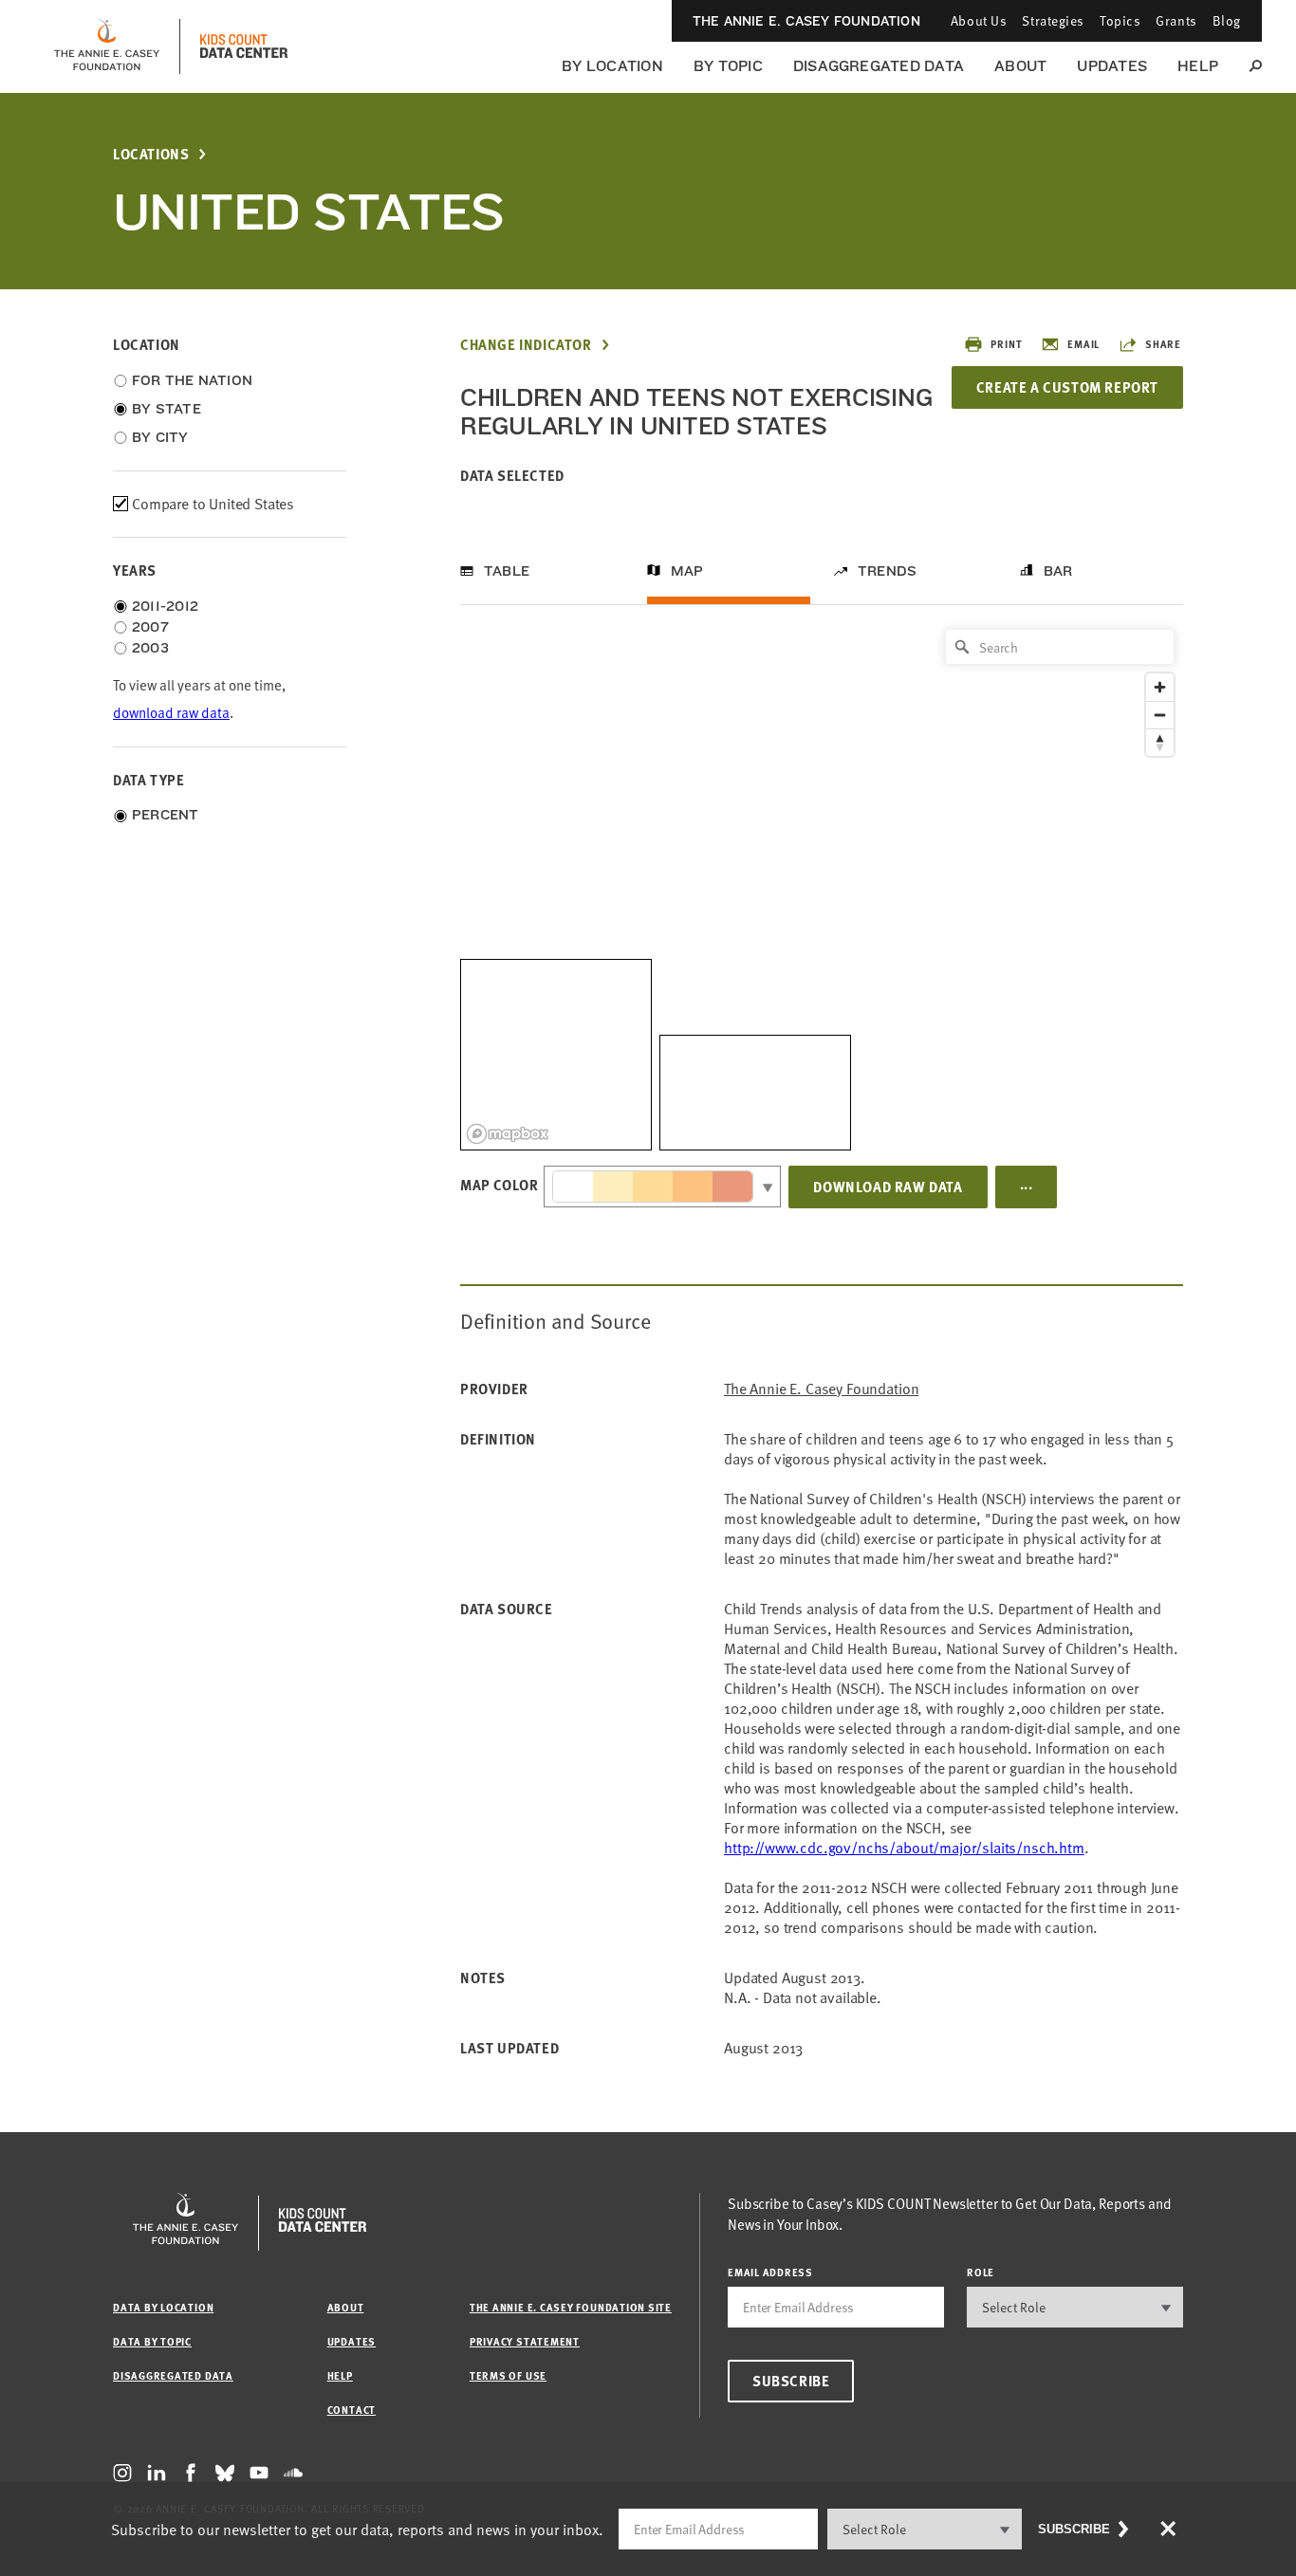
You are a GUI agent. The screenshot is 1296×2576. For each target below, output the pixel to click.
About (1020, 66)
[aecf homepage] (107, 46)
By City (160, 437)
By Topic (728, 66)
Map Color (499, 1185)
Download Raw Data (888, 1187)
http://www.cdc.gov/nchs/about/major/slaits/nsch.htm (904, 1848)
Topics (1120, 20)
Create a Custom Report (1067, 387)
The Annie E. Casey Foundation (806, 21)
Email (1083, 344)
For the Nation (192, 380)
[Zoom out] (1160, 715)
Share (1163, 344)
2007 (150, 627)
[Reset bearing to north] (1160, 742)
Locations (151, 154)
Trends (887, 571)
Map (687, 571)
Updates (1112, 66)
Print (1006, 344)
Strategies (1053, 20)
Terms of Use (508, 2375)
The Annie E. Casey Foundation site (571, 2307)
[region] (822, 885)
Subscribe (791, 2381)
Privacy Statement (525, 2341)
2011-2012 (165, 606)
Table (507, 571)
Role (981, 2272)
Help (1198, 66)
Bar (1058, 571)
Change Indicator (526, 345)
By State (167, 409)
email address (770, 2272)
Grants (1176, 20)
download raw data (171, 713)
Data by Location (163, 2307)
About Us (979, 20)
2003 (150, 648)
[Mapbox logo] (508, 1134)
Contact (352, 2410)
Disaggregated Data (879, 66)
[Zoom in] (1160, 687)
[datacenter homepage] (244, 46)
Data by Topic (152, 2341)
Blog (1227, 20)
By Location (612, 66)
